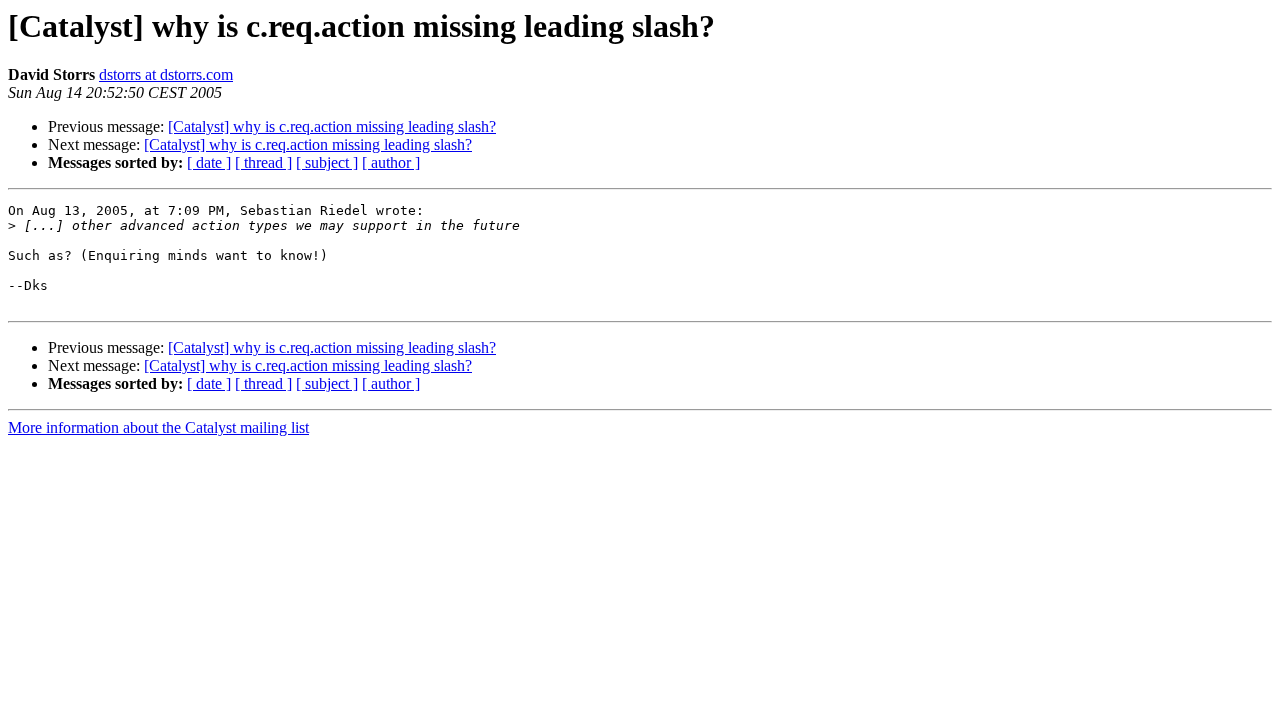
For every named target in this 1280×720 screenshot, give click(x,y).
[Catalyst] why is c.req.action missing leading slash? (332, 126)
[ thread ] (263, 162)
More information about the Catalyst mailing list (158, 427)
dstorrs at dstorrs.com (166, 74)
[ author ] (391, 162)
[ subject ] (327, 162)
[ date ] (209, 162)
